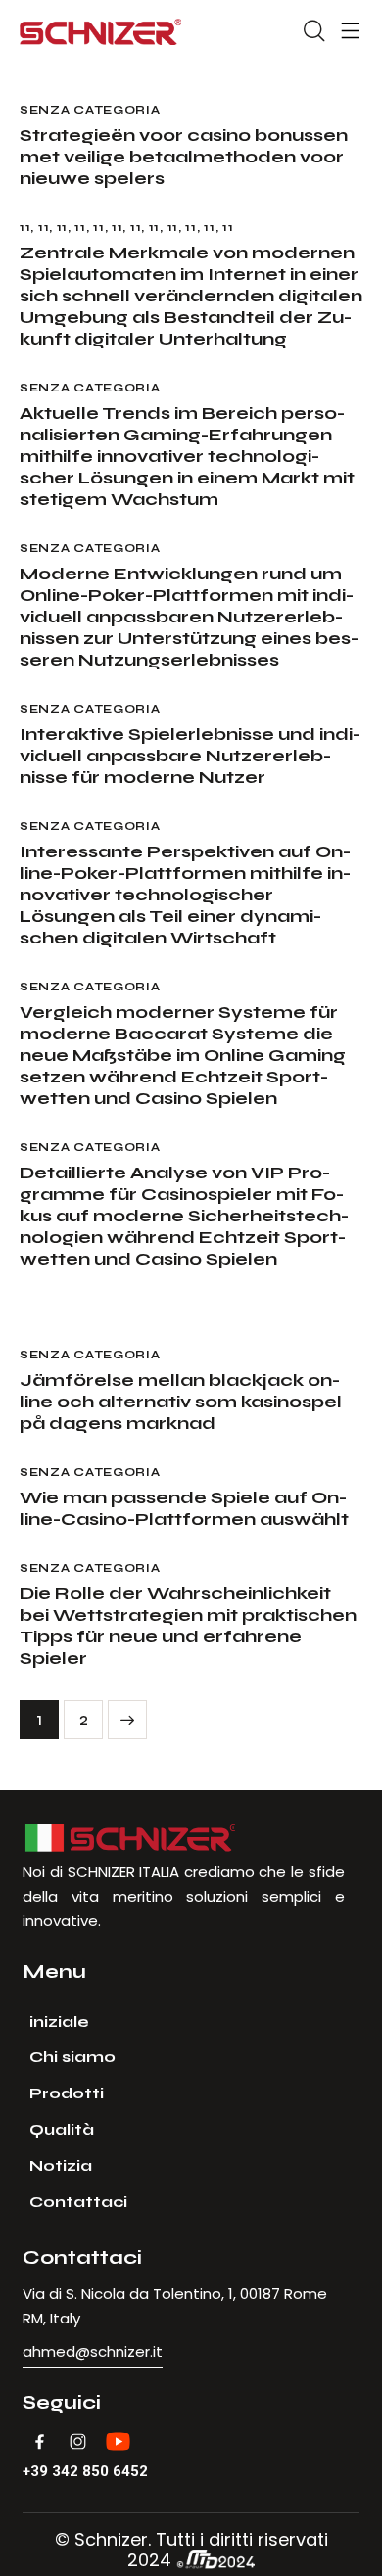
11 (25, 227)
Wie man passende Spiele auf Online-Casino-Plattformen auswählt (184, 1508)
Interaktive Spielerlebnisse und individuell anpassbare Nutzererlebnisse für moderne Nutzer (190, 756)
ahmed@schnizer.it (93, 2351)
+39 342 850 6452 (85, 2472)
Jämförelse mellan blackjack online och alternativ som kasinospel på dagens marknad (181, 1402)
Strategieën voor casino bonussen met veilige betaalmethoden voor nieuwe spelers (184, 157)
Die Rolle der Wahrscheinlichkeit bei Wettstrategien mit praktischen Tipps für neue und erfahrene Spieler (188, 1626)
